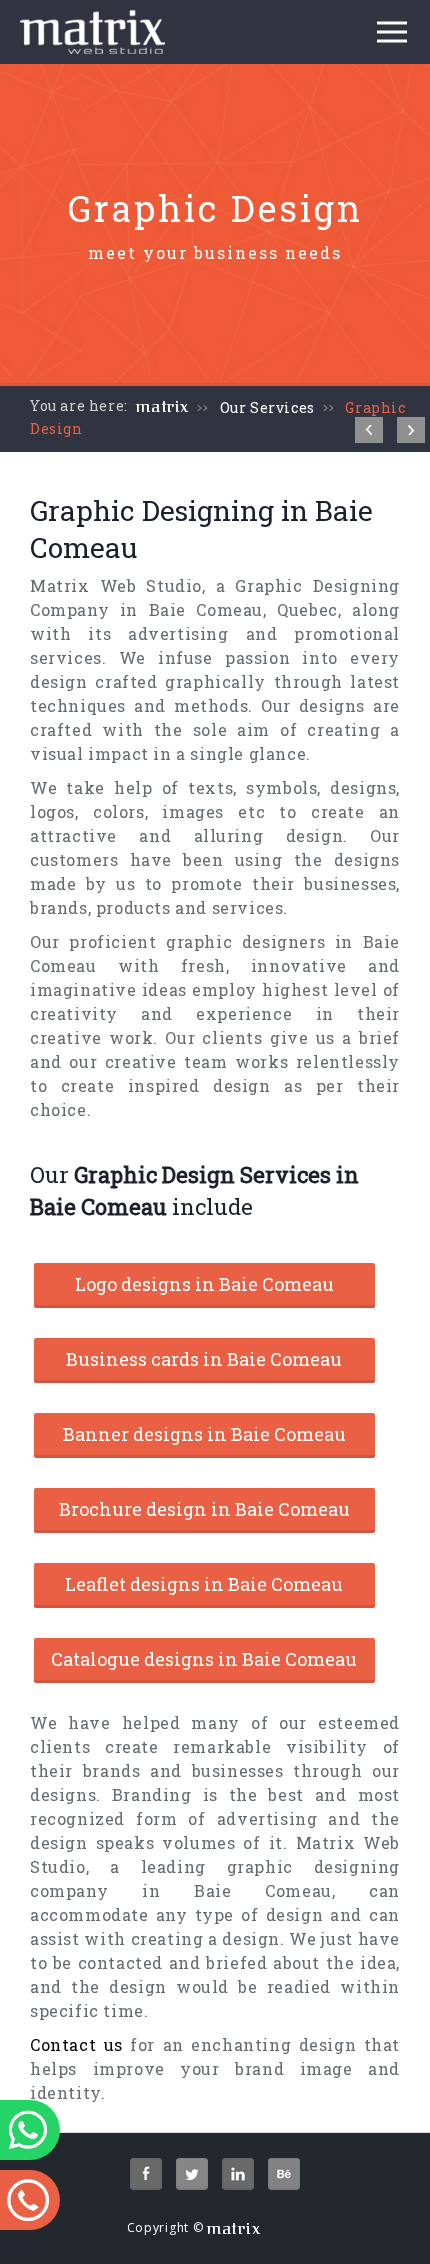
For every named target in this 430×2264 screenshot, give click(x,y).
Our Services (267, 407)
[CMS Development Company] (369, 430)
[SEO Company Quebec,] (411, 430)
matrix (162, 407)
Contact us (76, 2044)
